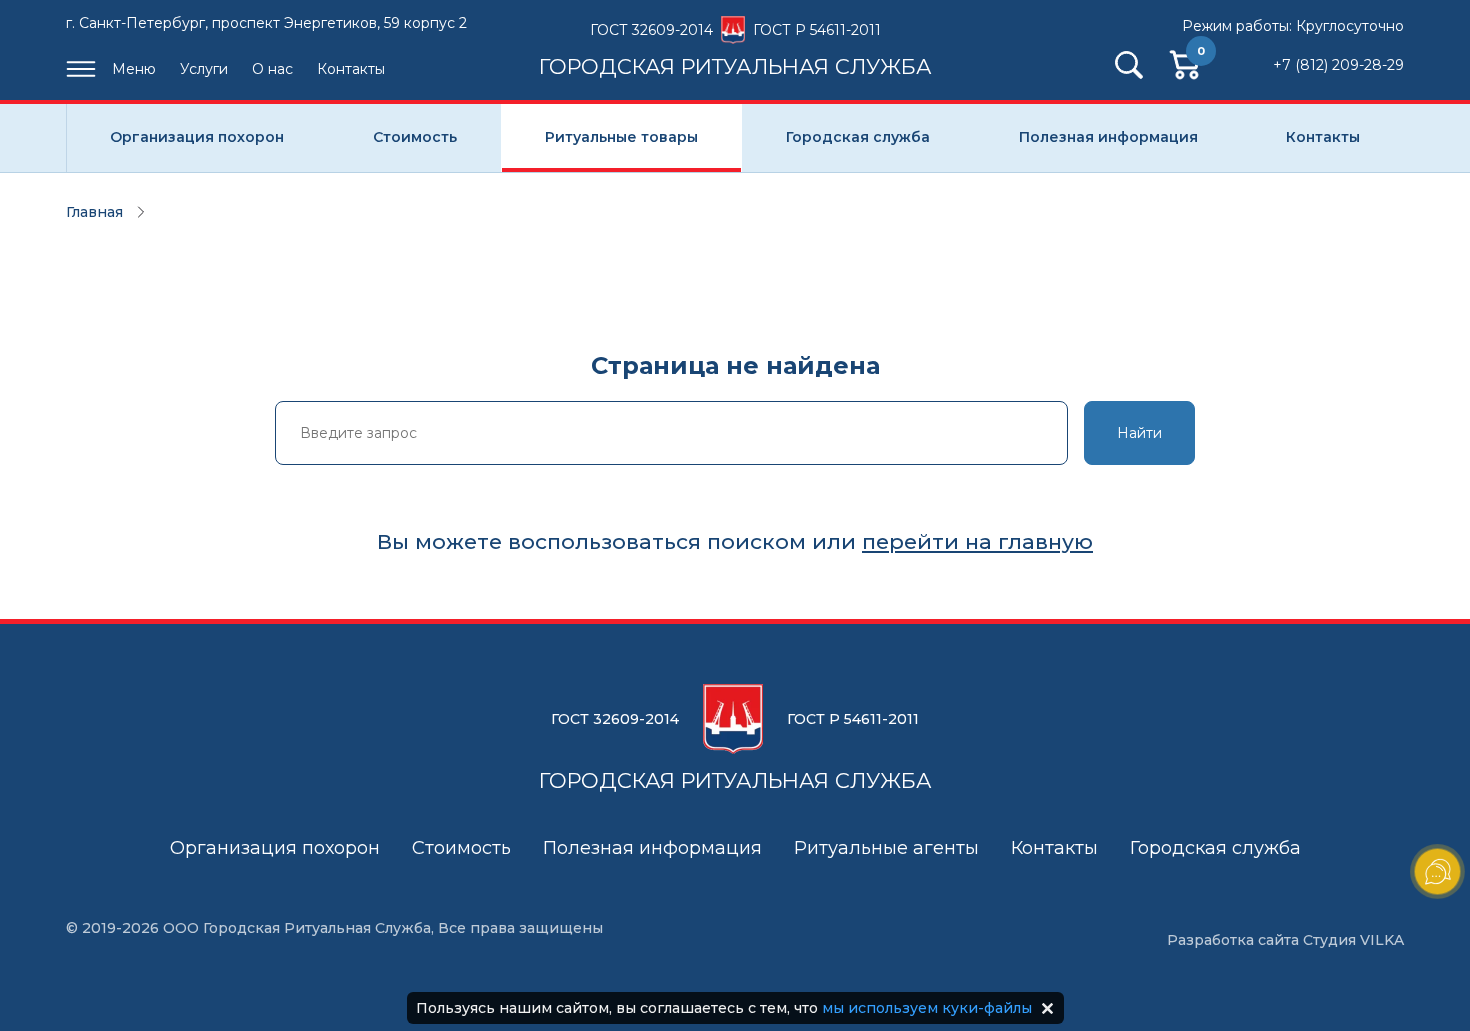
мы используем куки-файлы (927, 1008)
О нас (272, 69)
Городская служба (858, 137)
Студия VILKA (1353, 940)
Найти (1139, 433)
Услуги (204, 69)
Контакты (351, 69)
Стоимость (415, 137)
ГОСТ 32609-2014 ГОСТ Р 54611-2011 (735, 49)
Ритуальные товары (621, 137)
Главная (94, 212)
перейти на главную (977, 541)
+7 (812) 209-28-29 (1338, 65)
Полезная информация (1108, 137)
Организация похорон (197, 137)
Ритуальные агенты (886, 848)
